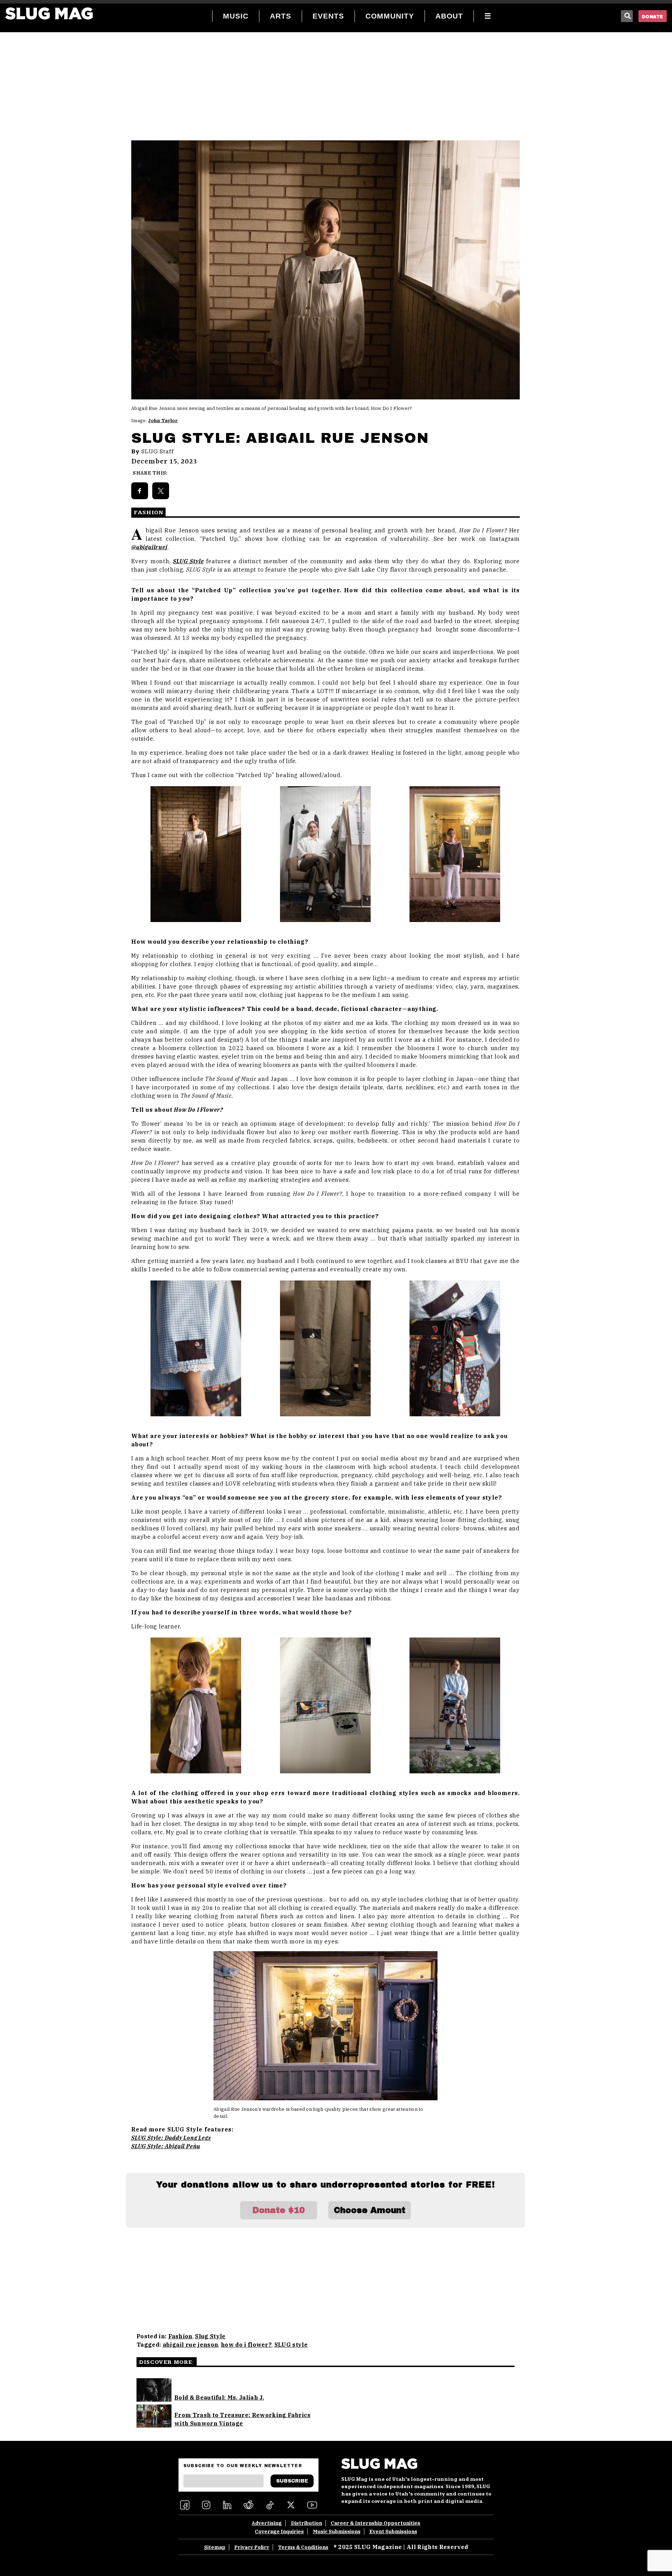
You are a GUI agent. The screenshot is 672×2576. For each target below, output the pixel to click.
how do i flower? (246, 2345)
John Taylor (163, 421)
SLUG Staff (158, 452)
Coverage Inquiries (279, 2532)
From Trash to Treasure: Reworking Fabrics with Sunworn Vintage (242, 2419)
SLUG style (291, 2345)
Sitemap (215, 2547)
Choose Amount (370, 2210)
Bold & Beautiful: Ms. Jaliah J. (219, 2397)
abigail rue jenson (191, 2345)
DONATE (653, 17)
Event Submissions (393, 2532)
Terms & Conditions (303, 2547)
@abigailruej (149, 547)
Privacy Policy (252, 2547)
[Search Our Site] (627, 16)
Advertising (267, 2523)
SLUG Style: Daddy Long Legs (171, 2138)
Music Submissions (337, 2532)
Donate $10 (279, 2210)
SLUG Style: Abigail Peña (166, 2146)
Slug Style (210, 2336)
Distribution (306, 2523)
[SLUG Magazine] (49, 13)
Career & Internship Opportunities (376, 2523)
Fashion (180, 2336)
